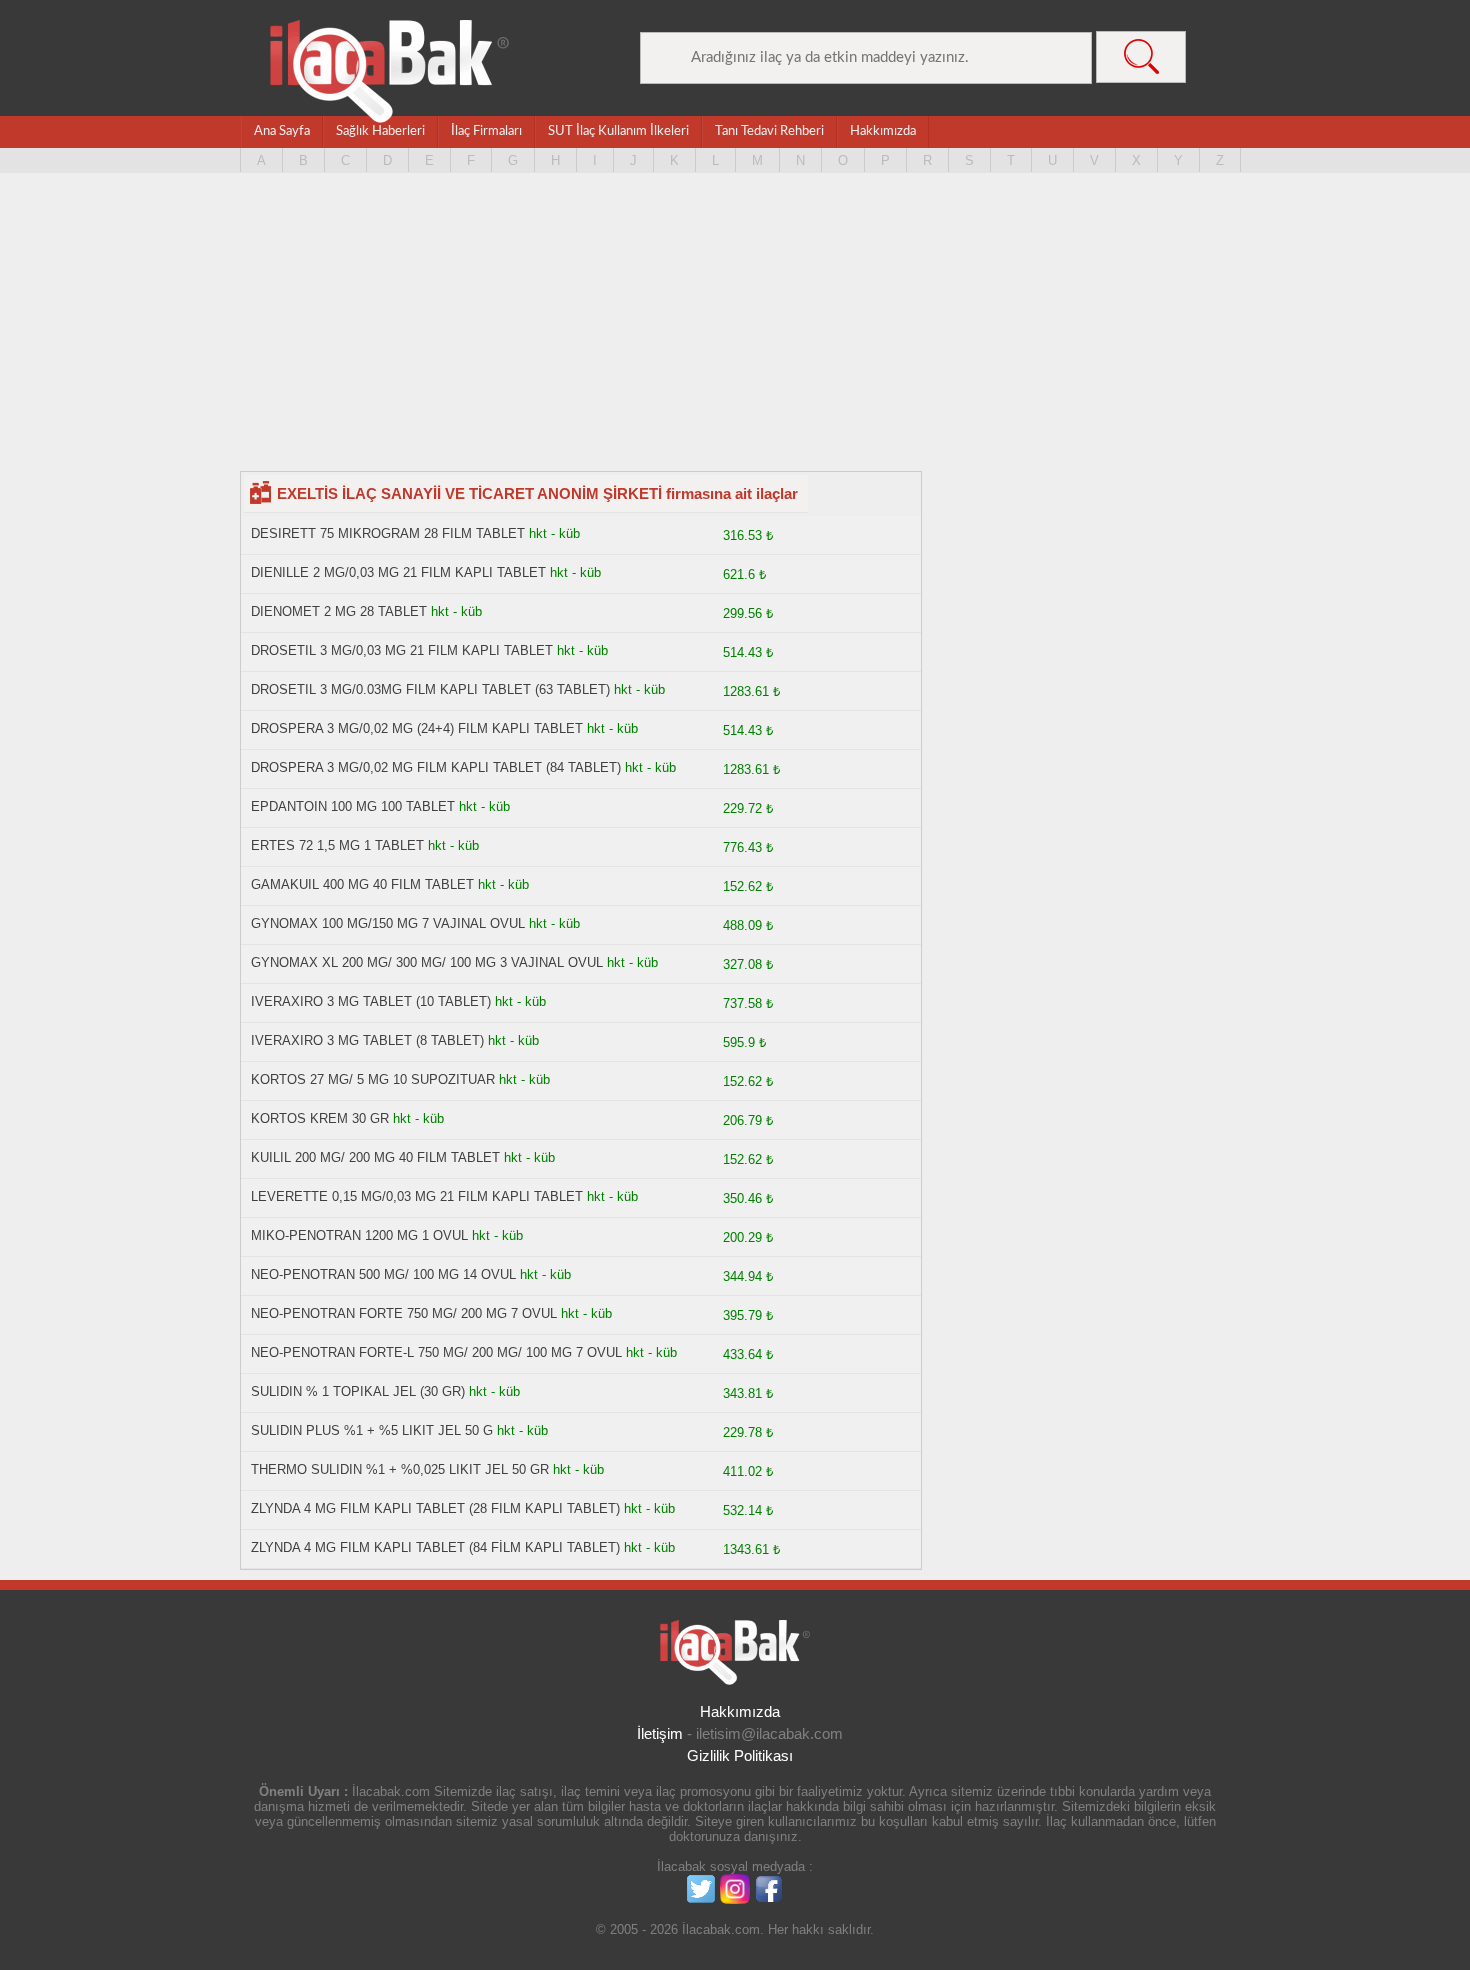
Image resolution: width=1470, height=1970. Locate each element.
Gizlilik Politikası (740, 1755)
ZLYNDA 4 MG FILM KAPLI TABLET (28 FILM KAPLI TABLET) (435, 1508)
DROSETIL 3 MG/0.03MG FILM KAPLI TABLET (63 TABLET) (430, 689)
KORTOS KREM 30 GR (320, 1118)
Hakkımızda (883, 131)
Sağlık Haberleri (380, 131)
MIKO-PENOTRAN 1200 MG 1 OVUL (359, 1235)
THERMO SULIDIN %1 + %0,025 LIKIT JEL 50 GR (402, 1469)
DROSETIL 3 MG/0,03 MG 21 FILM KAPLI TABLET (402, 650)
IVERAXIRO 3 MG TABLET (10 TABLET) (371, 1001)
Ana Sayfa (282, 131)
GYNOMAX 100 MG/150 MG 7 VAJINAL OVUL (388, 923)
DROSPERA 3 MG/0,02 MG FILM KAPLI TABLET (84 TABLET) (436, 767)
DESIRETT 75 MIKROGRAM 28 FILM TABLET (388, 533)
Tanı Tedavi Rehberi (769, 131)
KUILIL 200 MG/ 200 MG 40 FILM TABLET (375, 1157)
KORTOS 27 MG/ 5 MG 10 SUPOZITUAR (373, 1079)
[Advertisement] (735, 331)
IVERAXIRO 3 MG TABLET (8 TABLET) (367, 1040)
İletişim (660, 1733)
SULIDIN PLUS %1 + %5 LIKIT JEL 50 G (372, 1430)
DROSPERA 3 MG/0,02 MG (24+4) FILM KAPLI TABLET (417, 728)
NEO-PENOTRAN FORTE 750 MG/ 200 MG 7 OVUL (404, 1313)
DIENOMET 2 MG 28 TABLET (339, 611)
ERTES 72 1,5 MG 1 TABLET (337, 845)
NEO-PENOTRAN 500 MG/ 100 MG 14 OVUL (383, 1274)
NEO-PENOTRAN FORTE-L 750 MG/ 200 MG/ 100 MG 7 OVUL (436, 1352)
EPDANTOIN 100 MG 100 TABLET (353, 806)
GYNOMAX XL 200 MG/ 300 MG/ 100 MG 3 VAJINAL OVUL (427, 962)
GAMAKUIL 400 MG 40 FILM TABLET (362, 884)
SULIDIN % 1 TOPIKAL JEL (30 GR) (358, 1391)
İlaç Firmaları (486, 131)
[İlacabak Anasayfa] (390, 71)
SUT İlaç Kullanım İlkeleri (618, 131)
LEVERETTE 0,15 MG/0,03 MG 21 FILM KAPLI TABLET (417, 1196)
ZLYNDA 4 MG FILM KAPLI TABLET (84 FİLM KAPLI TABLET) (435, 1547)
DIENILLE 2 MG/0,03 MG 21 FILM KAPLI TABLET (398, 572)
